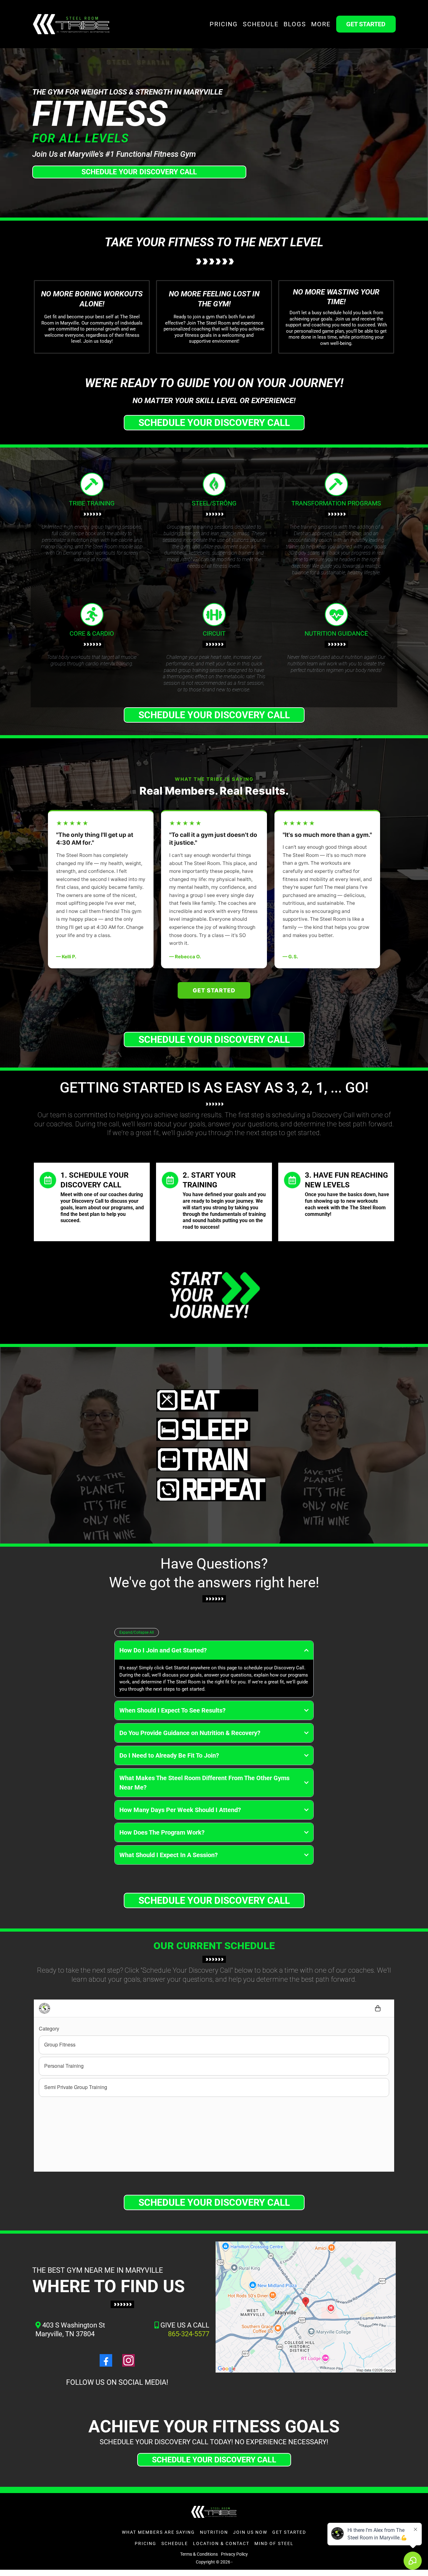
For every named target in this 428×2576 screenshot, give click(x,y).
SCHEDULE (261, 24)
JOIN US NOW (250, 2532)
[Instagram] (128, 2360)
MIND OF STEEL (274, 2543)
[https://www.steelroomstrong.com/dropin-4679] (214, 1295)
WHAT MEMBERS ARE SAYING (158, 2532)
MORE (321, 24)
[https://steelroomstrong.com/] (71, 24)
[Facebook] (106, 2360)
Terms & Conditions (199, 2554)
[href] (306, 2307)
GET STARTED (289, 2532)
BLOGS (295, 24)
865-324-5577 (189, 2334)
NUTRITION (214, 2532)
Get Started (214, 990)
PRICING (224, 24)
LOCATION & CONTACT (221, 2543)
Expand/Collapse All (137, 1632)
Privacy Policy (234, 2554)
